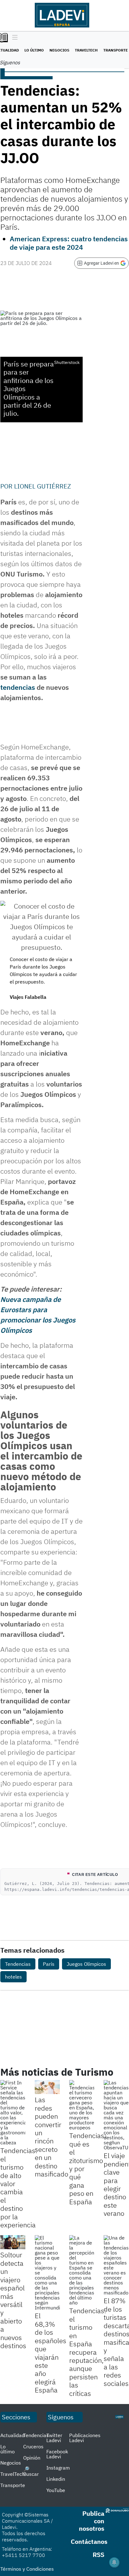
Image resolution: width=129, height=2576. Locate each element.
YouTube (56, 2490)
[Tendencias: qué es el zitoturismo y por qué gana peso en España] (82, 2105)
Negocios (59, 50)
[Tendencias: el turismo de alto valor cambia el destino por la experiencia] (13, 2112)
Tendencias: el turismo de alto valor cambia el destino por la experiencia (19, 2188)
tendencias (18, 687)
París (49, 1964)
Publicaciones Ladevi (85, 2438)
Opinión (32, 2458)
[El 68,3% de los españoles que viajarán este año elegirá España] (47, 2273)
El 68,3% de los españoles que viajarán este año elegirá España (51, 2353)
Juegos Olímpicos (86, 1964)
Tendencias (18, 1964)
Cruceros (33, 2446)
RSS (98, 2555)
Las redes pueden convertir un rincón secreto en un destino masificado (52, 2137)
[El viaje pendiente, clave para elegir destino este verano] (116, 2115)
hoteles (13, 1977)
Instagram (58, 2468)
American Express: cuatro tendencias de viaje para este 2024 (69, 243)
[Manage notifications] (114, 2562)
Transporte (116, 50)
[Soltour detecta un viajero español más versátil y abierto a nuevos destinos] (13, 2242)
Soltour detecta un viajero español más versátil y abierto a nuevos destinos (13, 2300)
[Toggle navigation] (13, 38)
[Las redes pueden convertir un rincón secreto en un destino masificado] (47, 2087)
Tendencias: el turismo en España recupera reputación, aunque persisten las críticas (88, 2352)
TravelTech (86, 50)
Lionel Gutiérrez (43, 486)
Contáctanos (89, 2542)
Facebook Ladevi (57, 2454)
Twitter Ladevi (54, 2438)
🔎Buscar (31, 2471)
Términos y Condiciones (27, 2569)
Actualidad (12, 2435)
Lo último (34, 50)
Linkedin (56, 2479)
